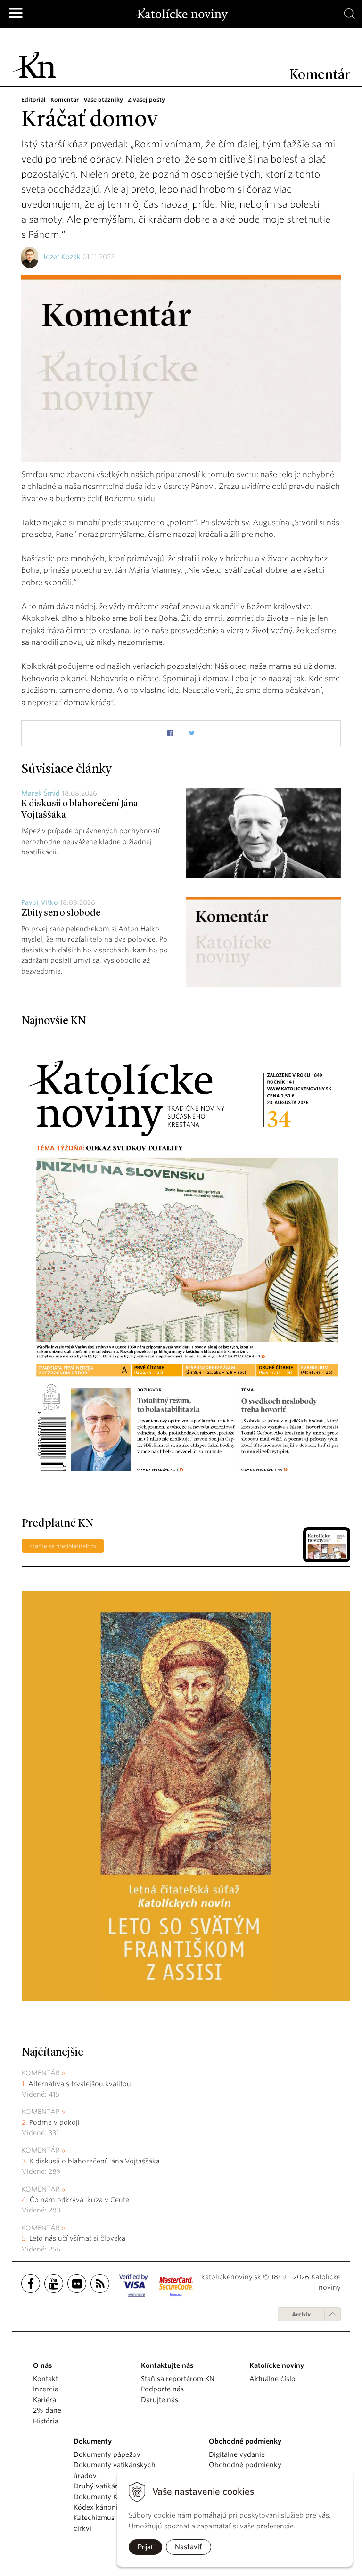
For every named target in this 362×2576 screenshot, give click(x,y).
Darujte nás (160, 2400)
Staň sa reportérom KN (178, 2379)
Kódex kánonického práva (116, 2507)
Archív (301, 2314)
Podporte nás (162, 2389)
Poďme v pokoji (54, 2122)
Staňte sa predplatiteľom (63, 1546)
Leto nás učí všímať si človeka (77, 2238)
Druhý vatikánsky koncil (113, 2486)
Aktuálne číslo (272, 2379)
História (46, 2421)
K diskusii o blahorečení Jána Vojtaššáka (95, 2161)
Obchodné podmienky (245, 2465)
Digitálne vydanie (237, 2454)
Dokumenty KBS (99, 2497)
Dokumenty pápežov (107, 2454)
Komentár (65, 100)
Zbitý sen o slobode (61, 913)
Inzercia (46, 2389)
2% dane (47, 2410)
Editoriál (33, 100)
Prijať (145, 2547)
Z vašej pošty (146, 100)
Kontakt (45, 2379)
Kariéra (45, 2400)
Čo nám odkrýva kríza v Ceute (79, 2200)
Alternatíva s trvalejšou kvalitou (80, 2084)
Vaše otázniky (103, 100)
